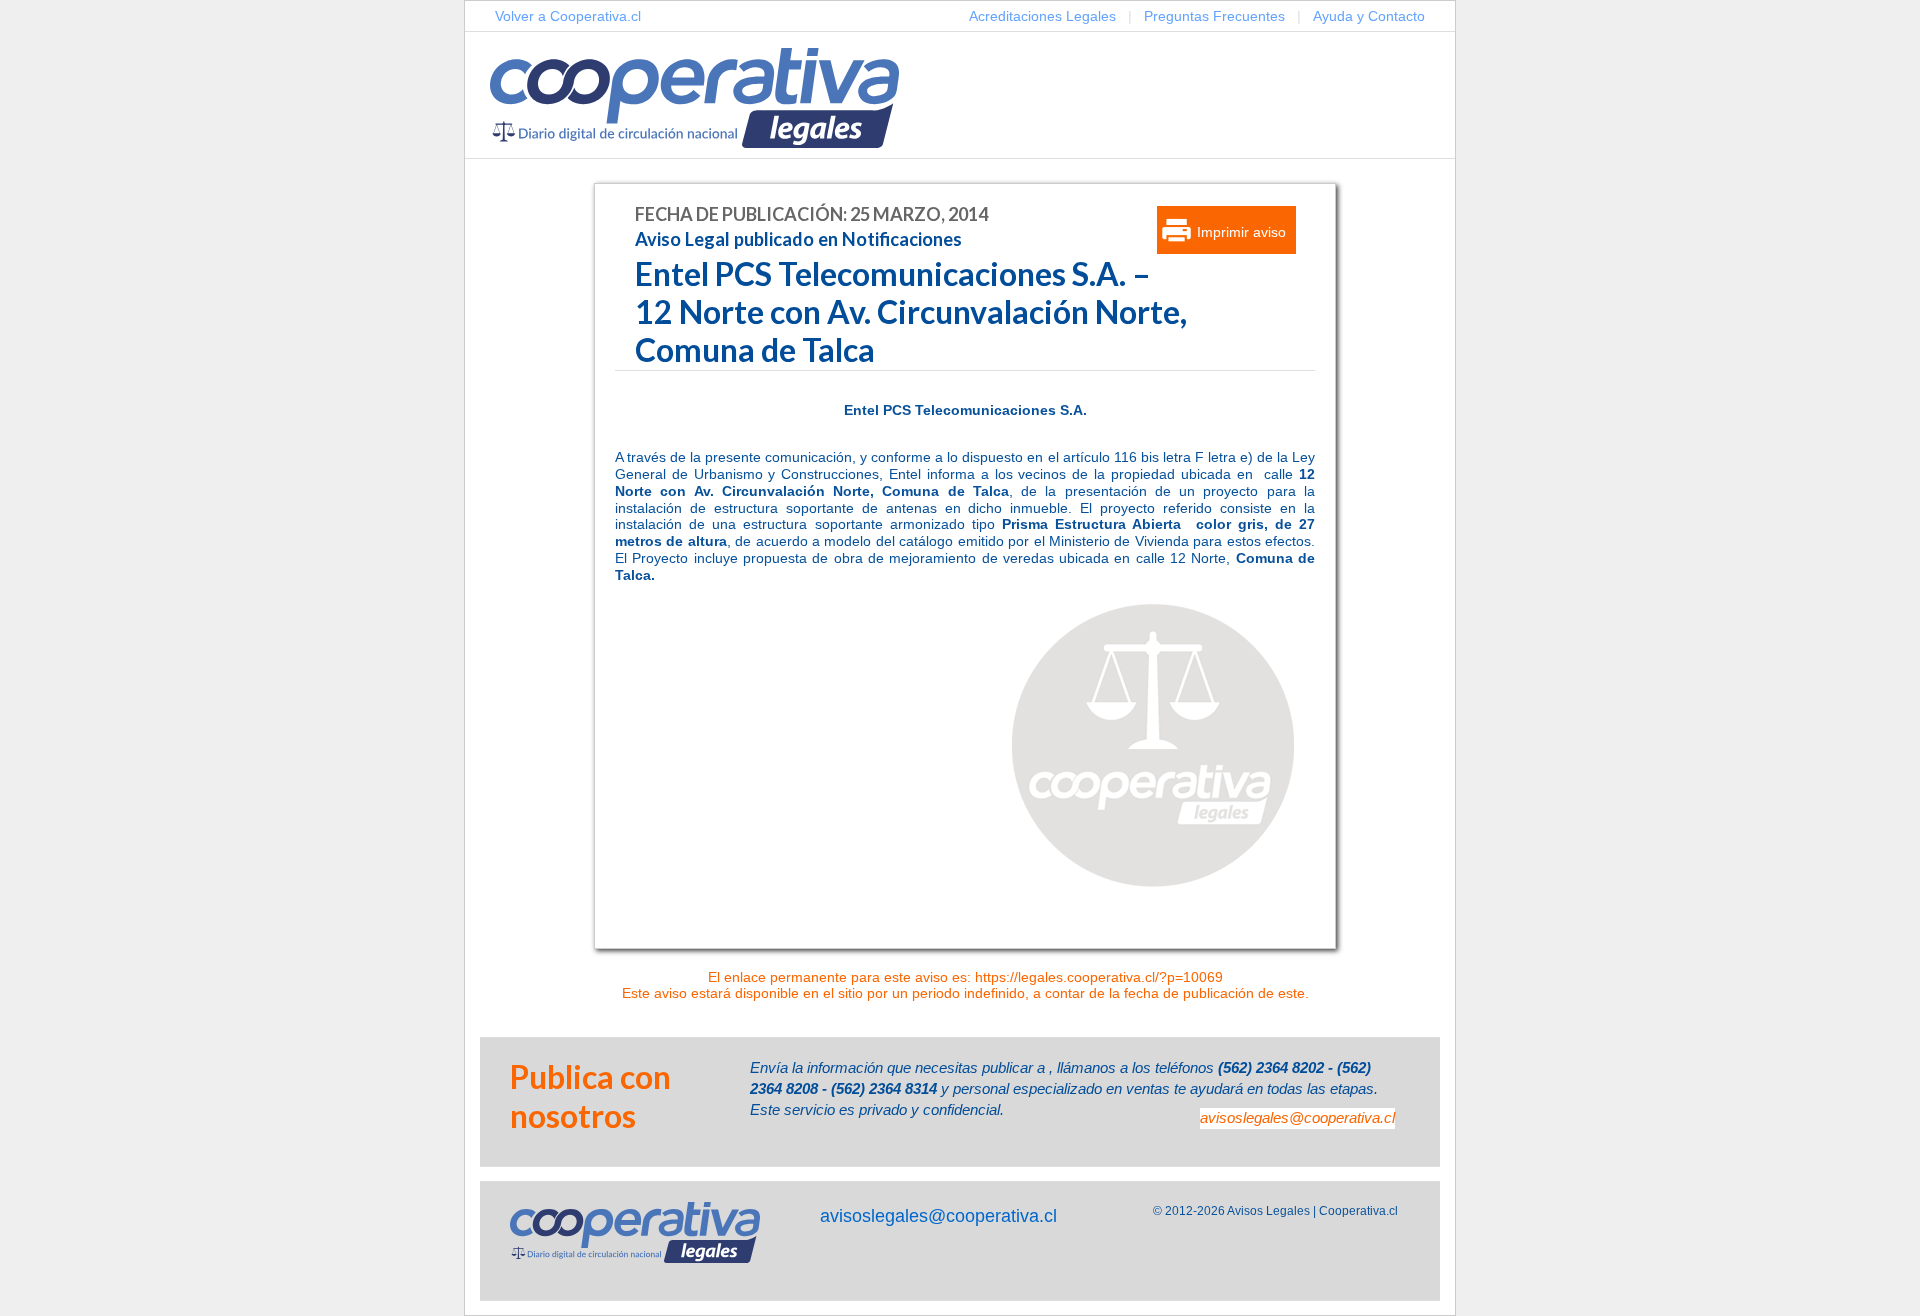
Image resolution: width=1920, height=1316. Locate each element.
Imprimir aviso (1241, 232)
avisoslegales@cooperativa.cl (1297, 1117)
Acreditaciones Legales (1042, 16)
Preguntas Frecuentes (1214, 16)
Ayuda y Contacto (1369, 16)
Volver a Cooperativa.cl (568, 16)
